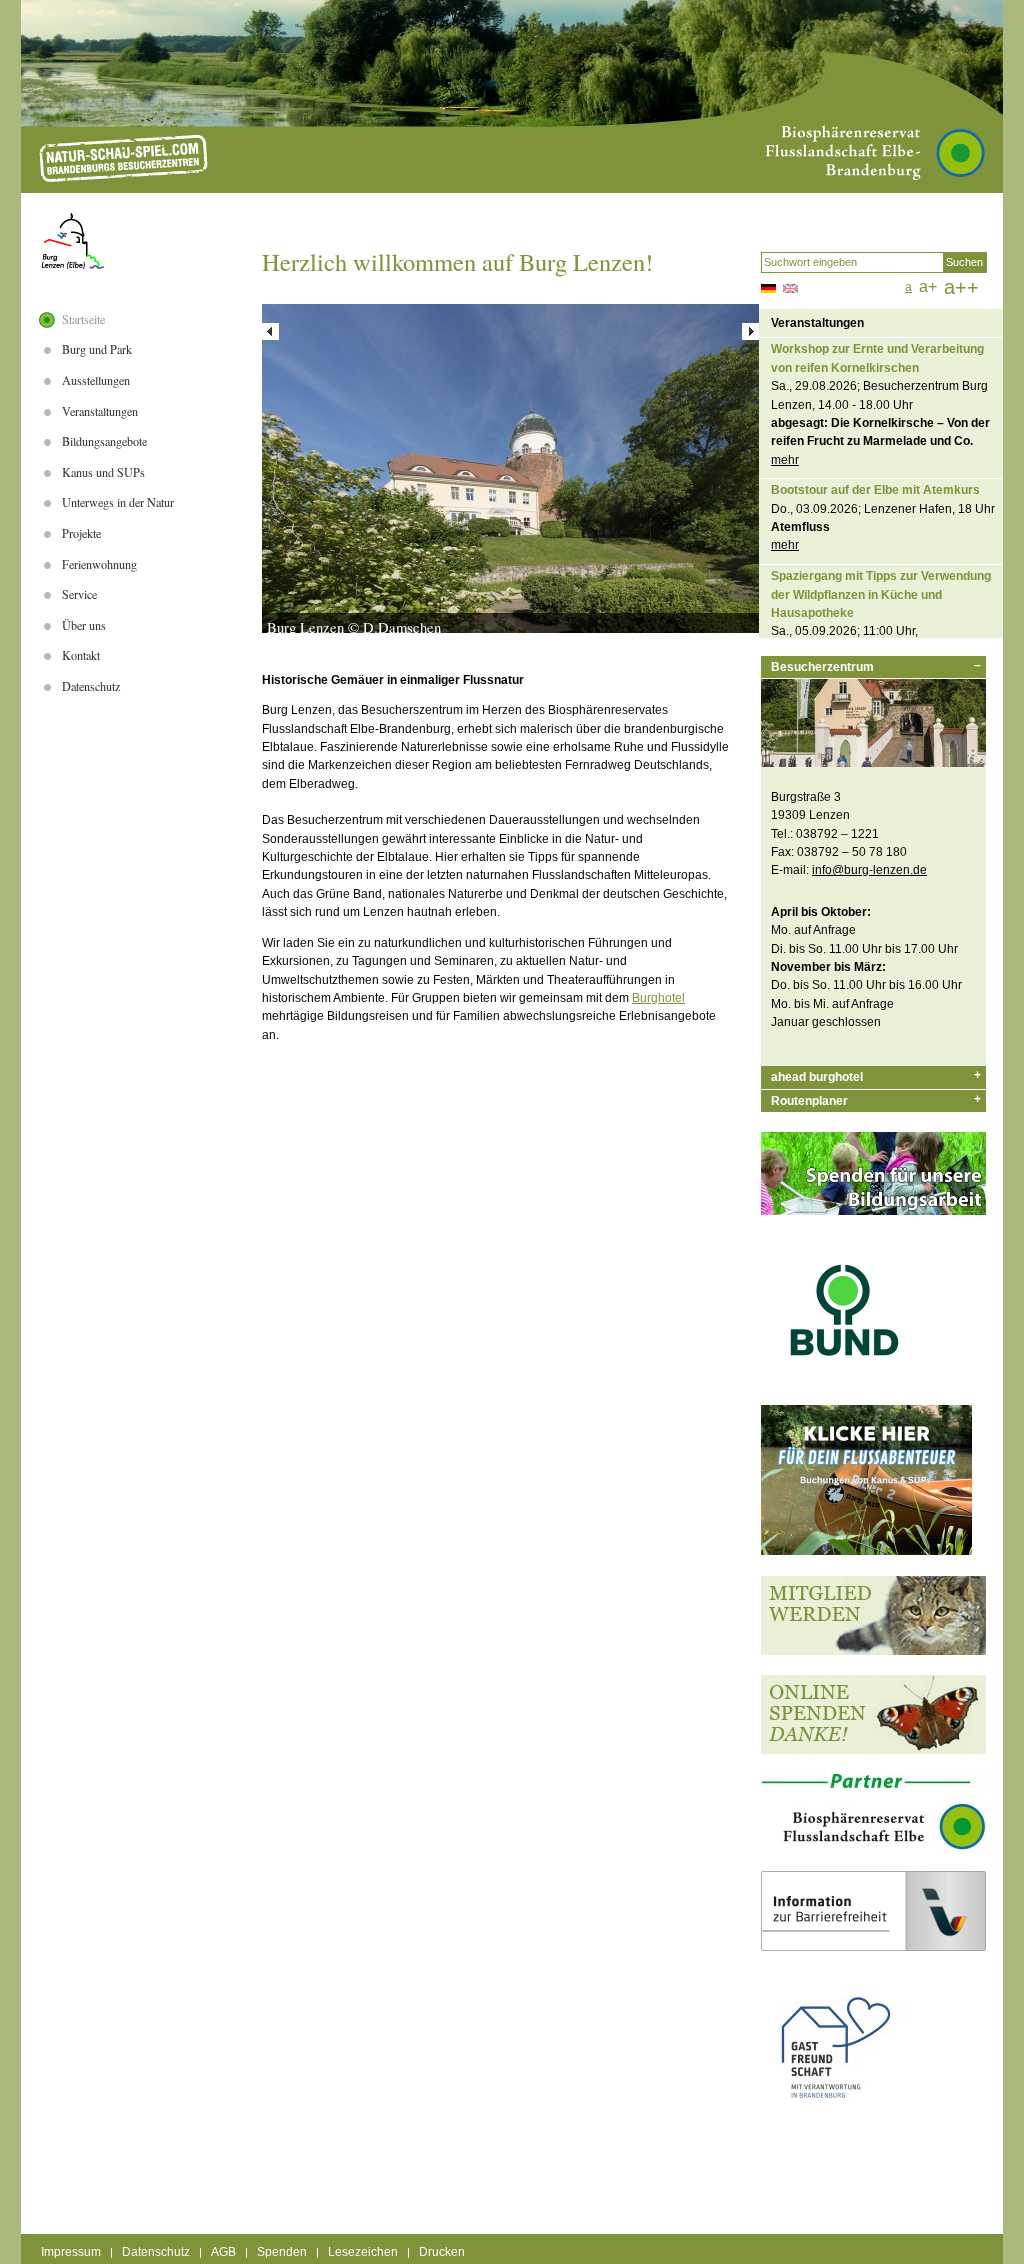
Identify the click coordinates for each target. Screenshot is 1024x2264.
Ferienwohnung (99, 564)
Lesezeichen (363, 2253)
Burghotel (658, 998)
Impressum (71, 2253)
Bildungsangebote (104, 441)
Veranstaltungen (100, 411)
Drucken (442, 2253)
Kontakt (81, 655)
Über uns (84, 625)
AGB (223, 2253)
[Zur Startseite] (72, 241)
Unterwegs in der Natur (118, 502)
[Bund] (844, 1381)
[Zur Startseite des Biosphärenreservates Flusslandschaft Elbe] (123, 158)
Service (79, 594)
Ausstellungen (96, 380)
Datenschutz (91, 686)
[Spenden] (873, 1750)
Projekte (81, 533)
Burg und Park (97, 349)
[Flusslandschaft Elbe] (873, 1846)
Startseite (83, 319)
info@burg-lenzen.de (869, 870)
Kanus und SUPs (103, 472)
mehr (785, 460)
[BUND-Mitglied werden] (873, 1651)
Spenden (282, 2253)
